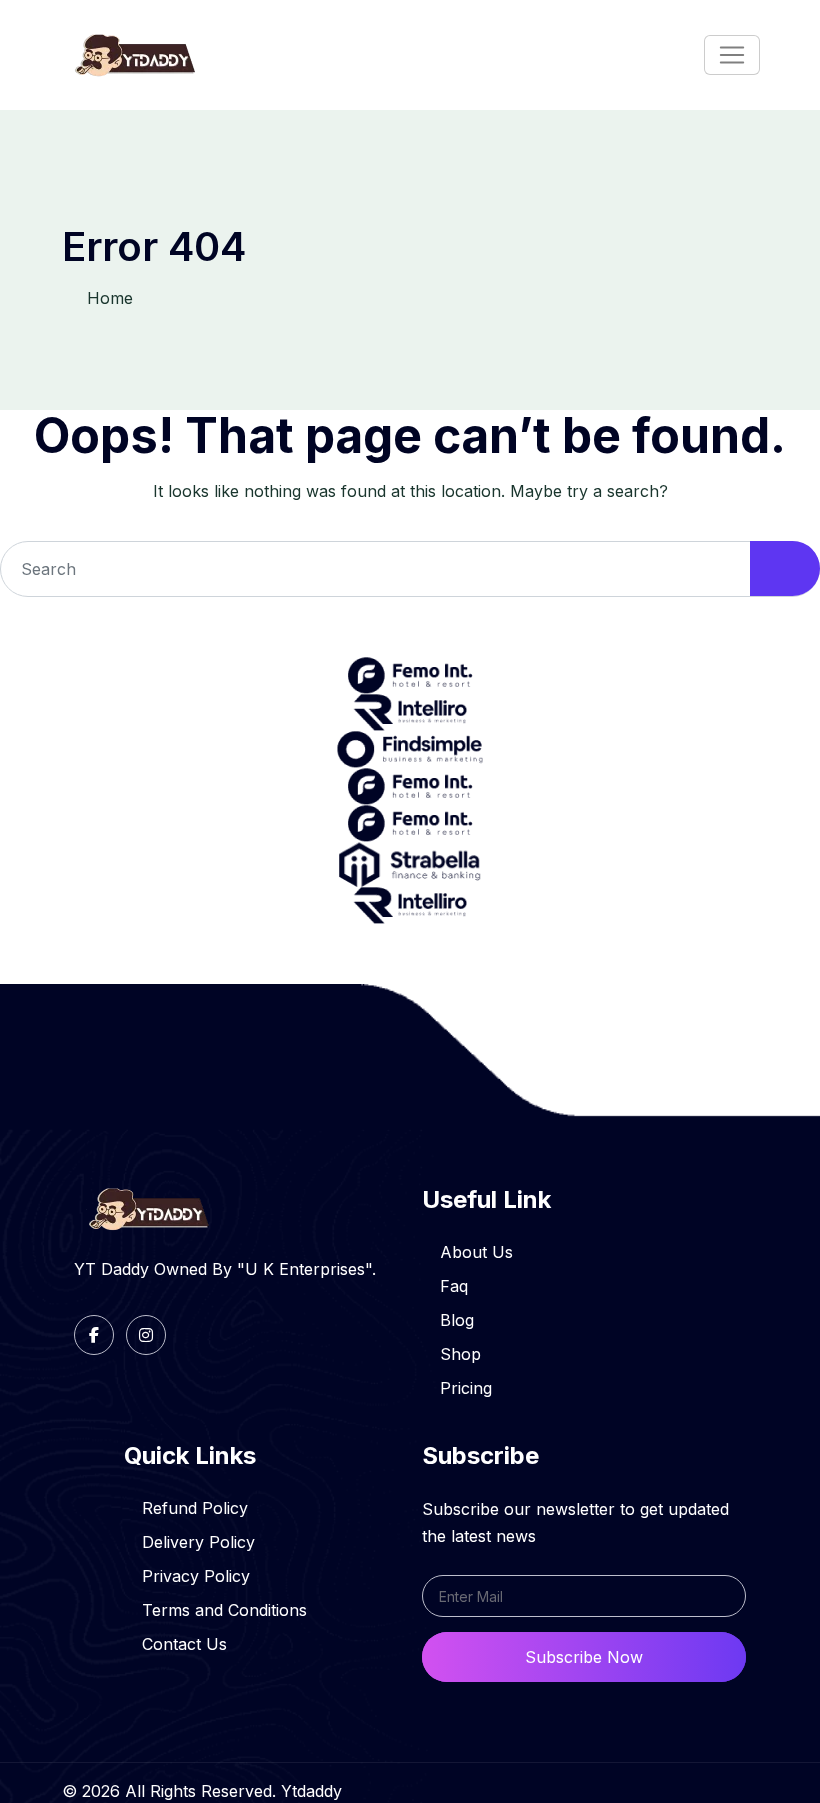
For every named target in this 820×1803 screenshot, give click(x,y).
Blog (457, 1320)
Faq (454, 1286)
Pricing (466, 1388)
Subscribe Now (584, 1657)
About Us (476, 1252)
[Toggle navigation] (732, 55)
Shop (460, 1354)
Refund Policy (195, 1508)
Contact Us (184, 1644)
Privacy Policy (196, 1576)
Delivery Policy (198, 1542)
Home (110, 298)
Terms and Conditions (224, 1610)
